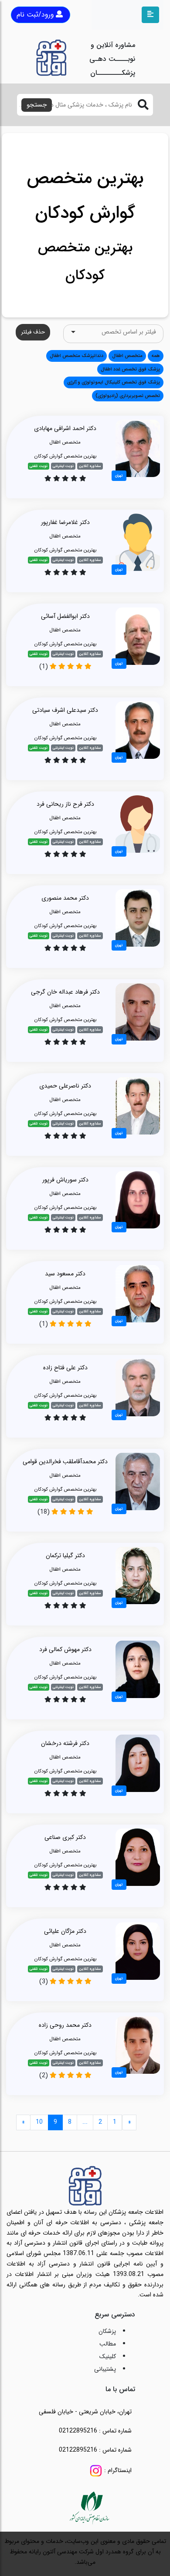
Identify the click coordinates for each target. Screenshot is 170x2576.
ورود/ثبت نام (35, 15)
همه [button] (156, 356)
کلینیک (108, 2356)
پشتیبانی (105, 2369)
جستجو (37, 105)
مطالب (108, 2344)
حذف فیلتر (33, 332)
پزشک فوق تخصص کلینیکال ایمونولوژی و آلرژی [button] (114, 382)
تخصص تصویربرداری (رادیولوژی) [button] (128, 396)
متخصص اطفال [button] (127, 356)
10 (39, 2122)
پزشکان (107, 2331)
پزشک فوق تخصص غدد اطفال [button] (130, 369)
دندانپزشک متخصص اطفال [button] (76, 356)
